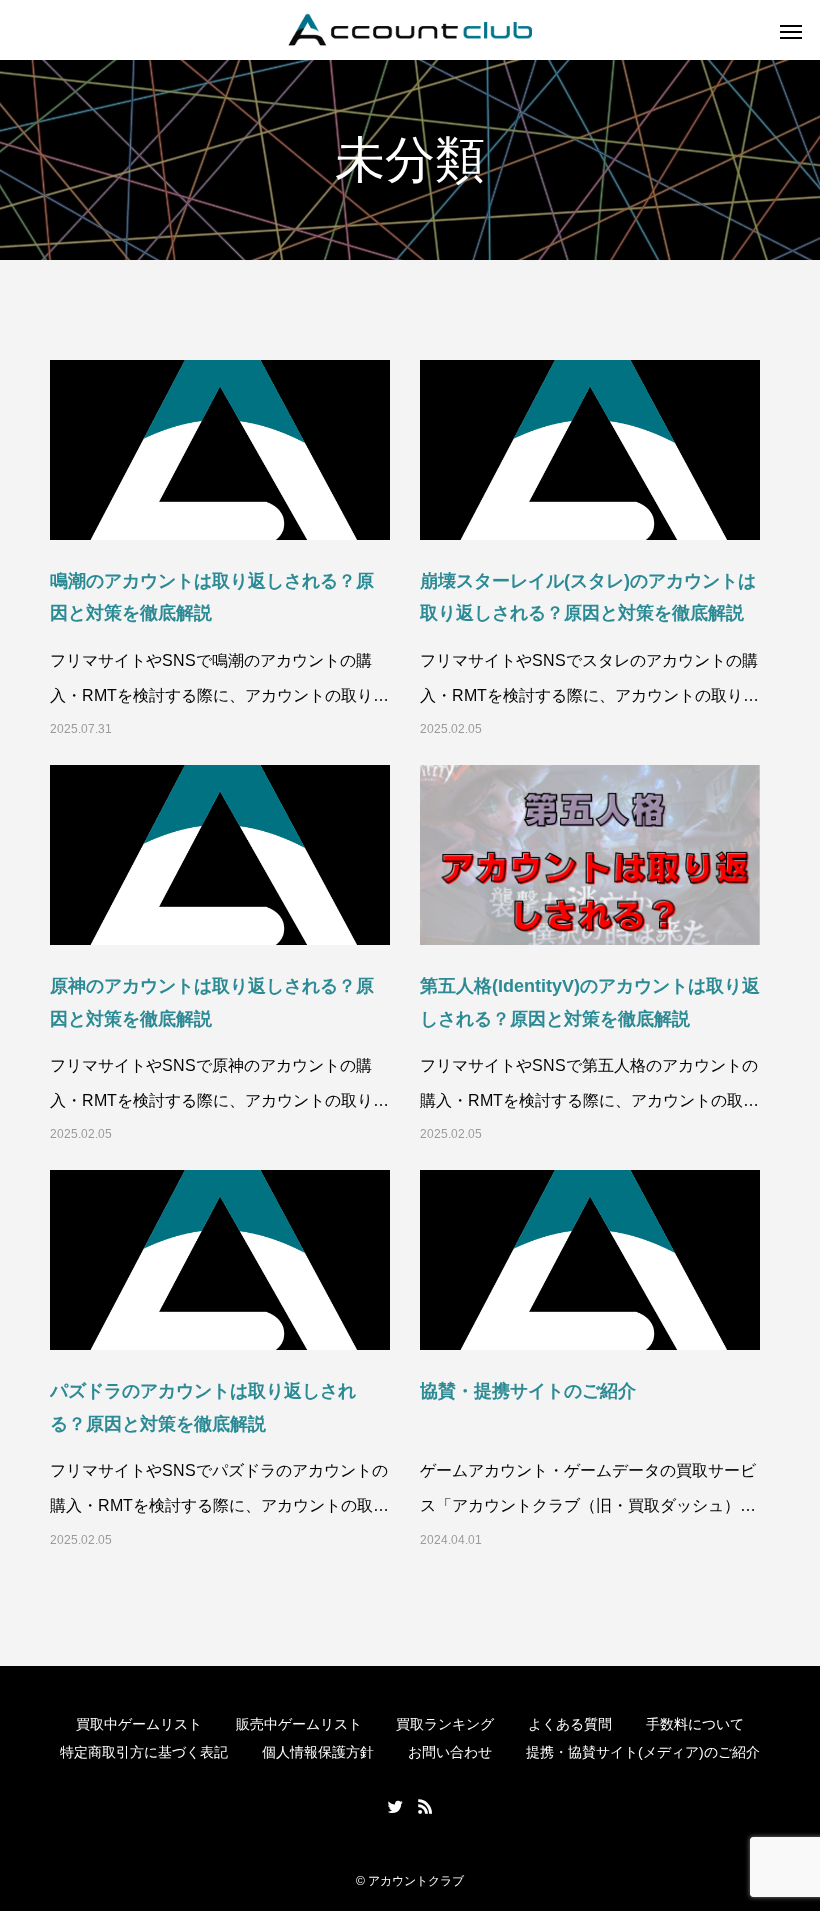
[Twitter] (395, 1806)
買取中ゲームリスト (139, 1724)
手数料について (695, 1724)
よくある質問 (570, 1724)
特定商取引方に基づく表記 (144, 1752)
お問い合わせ (450, 1752)
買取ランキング (445, 1724)
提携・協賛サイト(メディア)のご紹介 (643, 1752)
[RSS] (425, 1806)
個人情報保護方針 (318, 1752)
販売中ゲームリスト (299, 1724)
